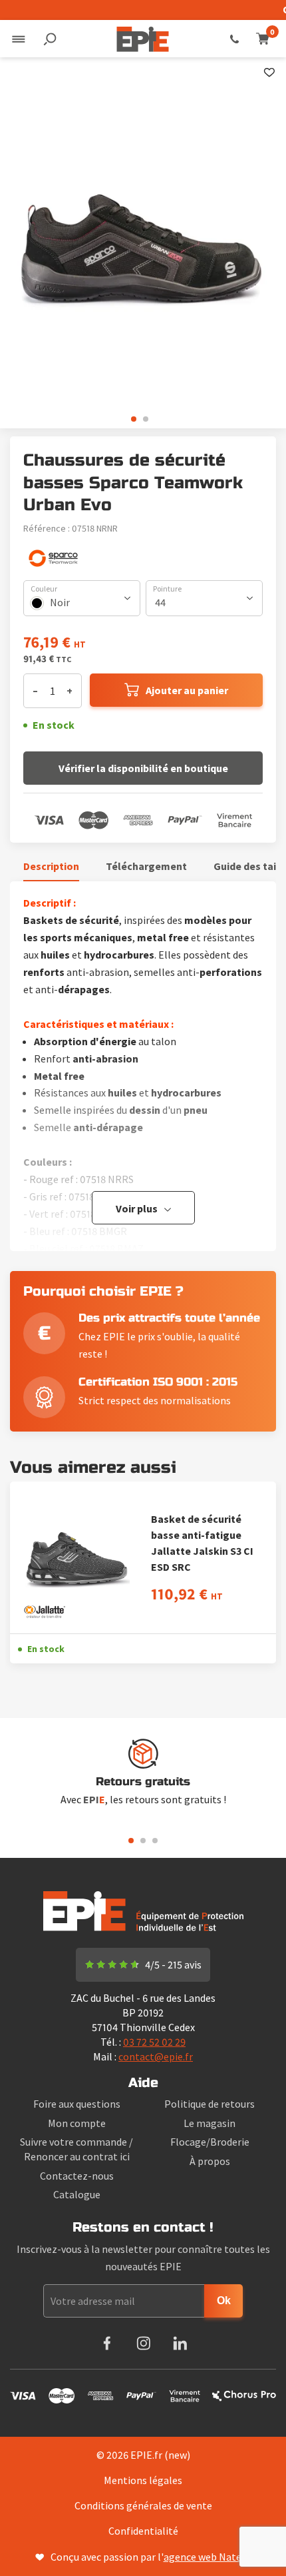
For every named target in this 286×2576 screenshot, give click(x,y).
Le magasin (210, 2123)
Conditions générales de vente (143, 2505)
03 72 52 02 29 (234, 39)
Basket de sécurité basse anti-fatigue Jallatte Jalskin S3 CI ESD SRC (202, 1543)
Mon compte (77, 2123)
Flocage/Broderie (210, 2142)
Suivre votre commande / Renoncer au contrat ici (76, 2149)
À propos (210, 2161)
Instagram (143, 2343)
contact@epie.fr (156, 2056)
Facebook (107, 2343)
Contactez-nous (77, 2176)
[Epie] (143, 39)
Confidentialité (143, 2531)
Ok (224, 2301)
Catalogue (77, 2194)
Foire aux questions (77, 2104)
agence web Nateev (208, 2557)
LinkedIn (180, 2343)
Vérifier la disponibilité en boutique (143, 768)
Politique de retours (210, 2104)
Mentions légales (143, 2480)
